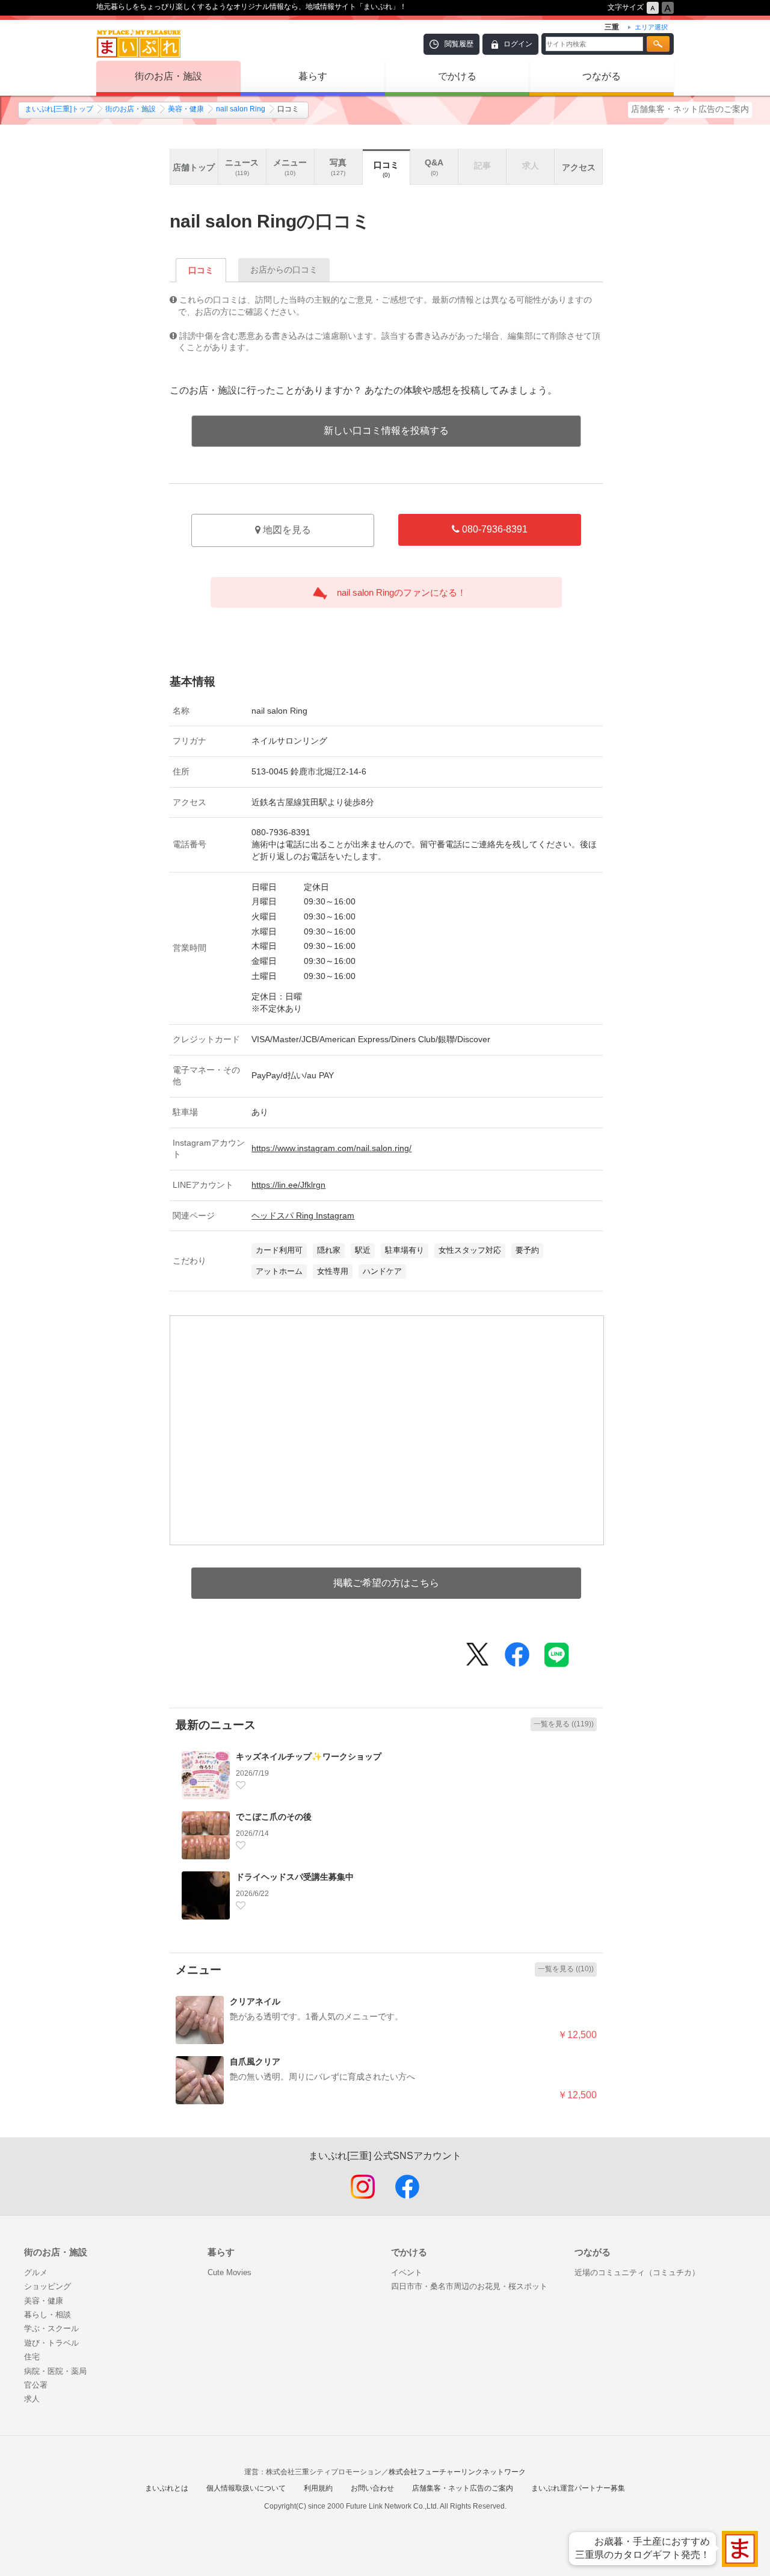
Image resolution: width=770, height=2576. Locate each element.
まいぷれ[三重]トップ (59, 109)
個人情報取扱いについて (246, 2488)
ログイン (518, 44)
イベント (407, 2272)
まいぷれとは (167, 2488)
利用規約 (318, 2488)
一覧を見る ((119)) (564, 1724)
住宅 (32, 2357)
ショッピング (48, 2286)
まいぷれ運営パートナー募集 (578, 2488)
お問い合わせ (372, 2488)
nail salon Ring (241, 109)
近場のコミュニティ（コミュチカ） (637, 2272)
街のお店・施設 (168, 76)
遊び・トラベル (51, 2343)
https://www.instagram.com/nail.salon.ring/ (331, 1148)
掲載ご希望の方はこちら (386, 1583)
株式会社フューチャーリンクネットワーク (457, 2472)
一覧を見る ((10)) (566, 1969)
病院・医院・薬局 (55, 2371)
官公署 (36, 2385)
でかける (457, 76)
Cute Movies (229, 2272)
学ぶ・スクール (51, 2328)
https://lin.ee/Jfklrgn (288, 1185)
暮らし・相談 (48, 2315)
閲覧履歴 (459, 44)
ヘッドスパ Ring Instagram (303, 1215)
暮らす (313, 76)
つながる (602, 76)
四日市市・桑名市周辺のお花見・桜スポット (469, 2286)
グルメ (36, 2272)
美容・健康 (186, 109)
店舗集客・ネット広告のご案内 (690, 109)
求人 (32, 2399)
